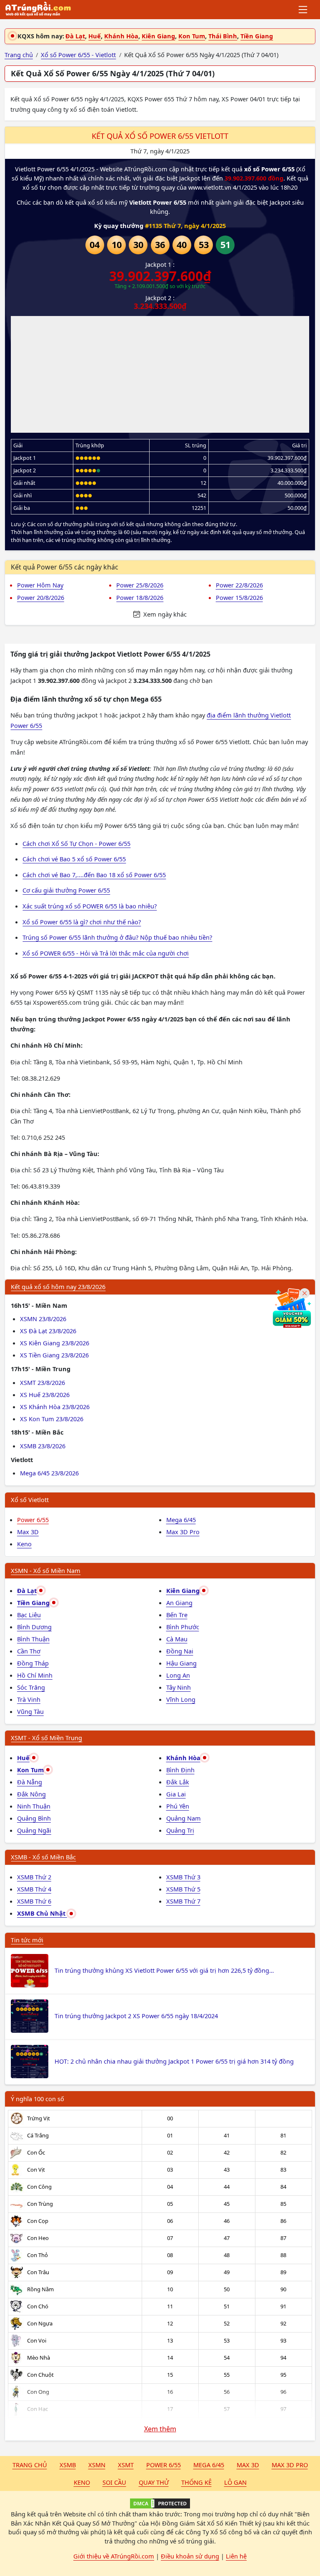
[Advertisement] (160, 374)
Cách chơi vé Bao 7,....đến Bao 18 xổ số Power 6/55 (94, 875)
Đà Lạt (75, 36)
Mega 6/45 (181, 1520)
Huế (95, 36)
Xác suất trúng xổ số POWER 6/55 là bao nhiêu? (90, 906)
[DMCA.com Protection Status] (160, 2503)
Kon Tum (192, 36)
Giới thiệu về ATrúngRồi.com (114, 2556)
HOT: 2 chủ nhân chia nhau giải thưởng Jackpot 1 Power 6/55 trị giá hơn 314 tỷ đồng (174, 2061)
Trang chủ (30, 2465)
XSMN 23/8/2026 (43, 1319)
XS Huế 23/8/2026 (45, 1395)
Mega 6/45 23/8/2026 (49, 1473)
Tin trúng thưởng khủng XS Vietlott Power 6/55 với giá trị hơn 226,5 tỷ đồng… (164, 1970)
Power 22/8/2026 (239, 585)
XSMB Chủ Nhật (42, 1913)
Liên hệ (236, 2556)
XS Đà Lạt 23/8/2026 (48, 1331)
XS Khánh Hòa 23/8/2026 (55, 1407)
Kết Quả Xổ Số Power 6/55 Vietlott (160, 136)
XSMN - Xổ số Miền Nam (46, 1570)
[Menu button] (304, 10)
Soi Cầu (114, 2482)
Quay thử (154, 2482)
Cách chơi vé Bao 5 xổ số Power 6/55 (74, 859)
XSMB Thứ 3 (183, 1877)
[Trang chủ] (38, 10)
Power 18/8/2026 (140, 597)
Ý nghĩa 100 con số (37, 2099)
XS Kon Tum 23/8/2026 (52, 1419)
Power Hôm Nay (40, 585)
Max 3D (28, 1532)
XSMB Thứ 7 (183, 1901)
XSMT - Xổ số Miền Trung (46, 1738)
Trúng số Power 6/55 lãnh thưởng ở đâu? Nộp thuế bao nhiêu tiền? (117, 937)
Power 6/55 (33, 1520)
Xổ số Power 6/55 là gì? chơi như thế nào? (82, 922)
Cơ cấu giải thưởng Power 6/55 (66, 890)
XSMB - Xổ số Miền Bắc (43, 1857)
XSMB (68, 2465)
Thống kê (196, 2482)
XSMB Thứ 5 (183, 1889)
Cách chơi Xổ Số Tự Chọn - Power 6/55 (76, 843)
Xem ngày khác (164, 614)
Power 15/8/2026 (239, 597)
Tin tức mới (27, 1940)
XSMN (97, 2465)
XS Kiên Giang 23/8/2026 (55, 1343)
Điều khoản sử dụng (190, 2556)
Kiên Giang (158, 36)
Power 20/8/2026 (41, 597)
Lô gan (235, 2482)
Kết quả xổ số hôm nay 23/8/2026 (58, 1287)
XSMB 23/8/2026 (43, 1446)
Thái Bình (223, 36)
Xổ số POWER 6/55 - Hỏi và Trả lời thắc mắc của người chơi (106, 953)
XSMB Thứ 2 (34, 1877)
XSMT (126, 2465)
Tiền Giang (257, 36)
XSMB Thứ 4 (34, 1889)
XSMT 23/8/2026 (42, 1382)
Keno (24, 1544)
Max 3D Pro (183, 1532)
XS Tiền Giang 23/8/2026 (54, 1355)
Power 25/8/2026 (140, 585)
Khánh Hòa (121, 36)
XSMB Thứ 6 (34, 1901)
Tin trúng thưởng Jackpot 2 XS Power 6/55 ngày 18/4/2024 (136, 2016)
